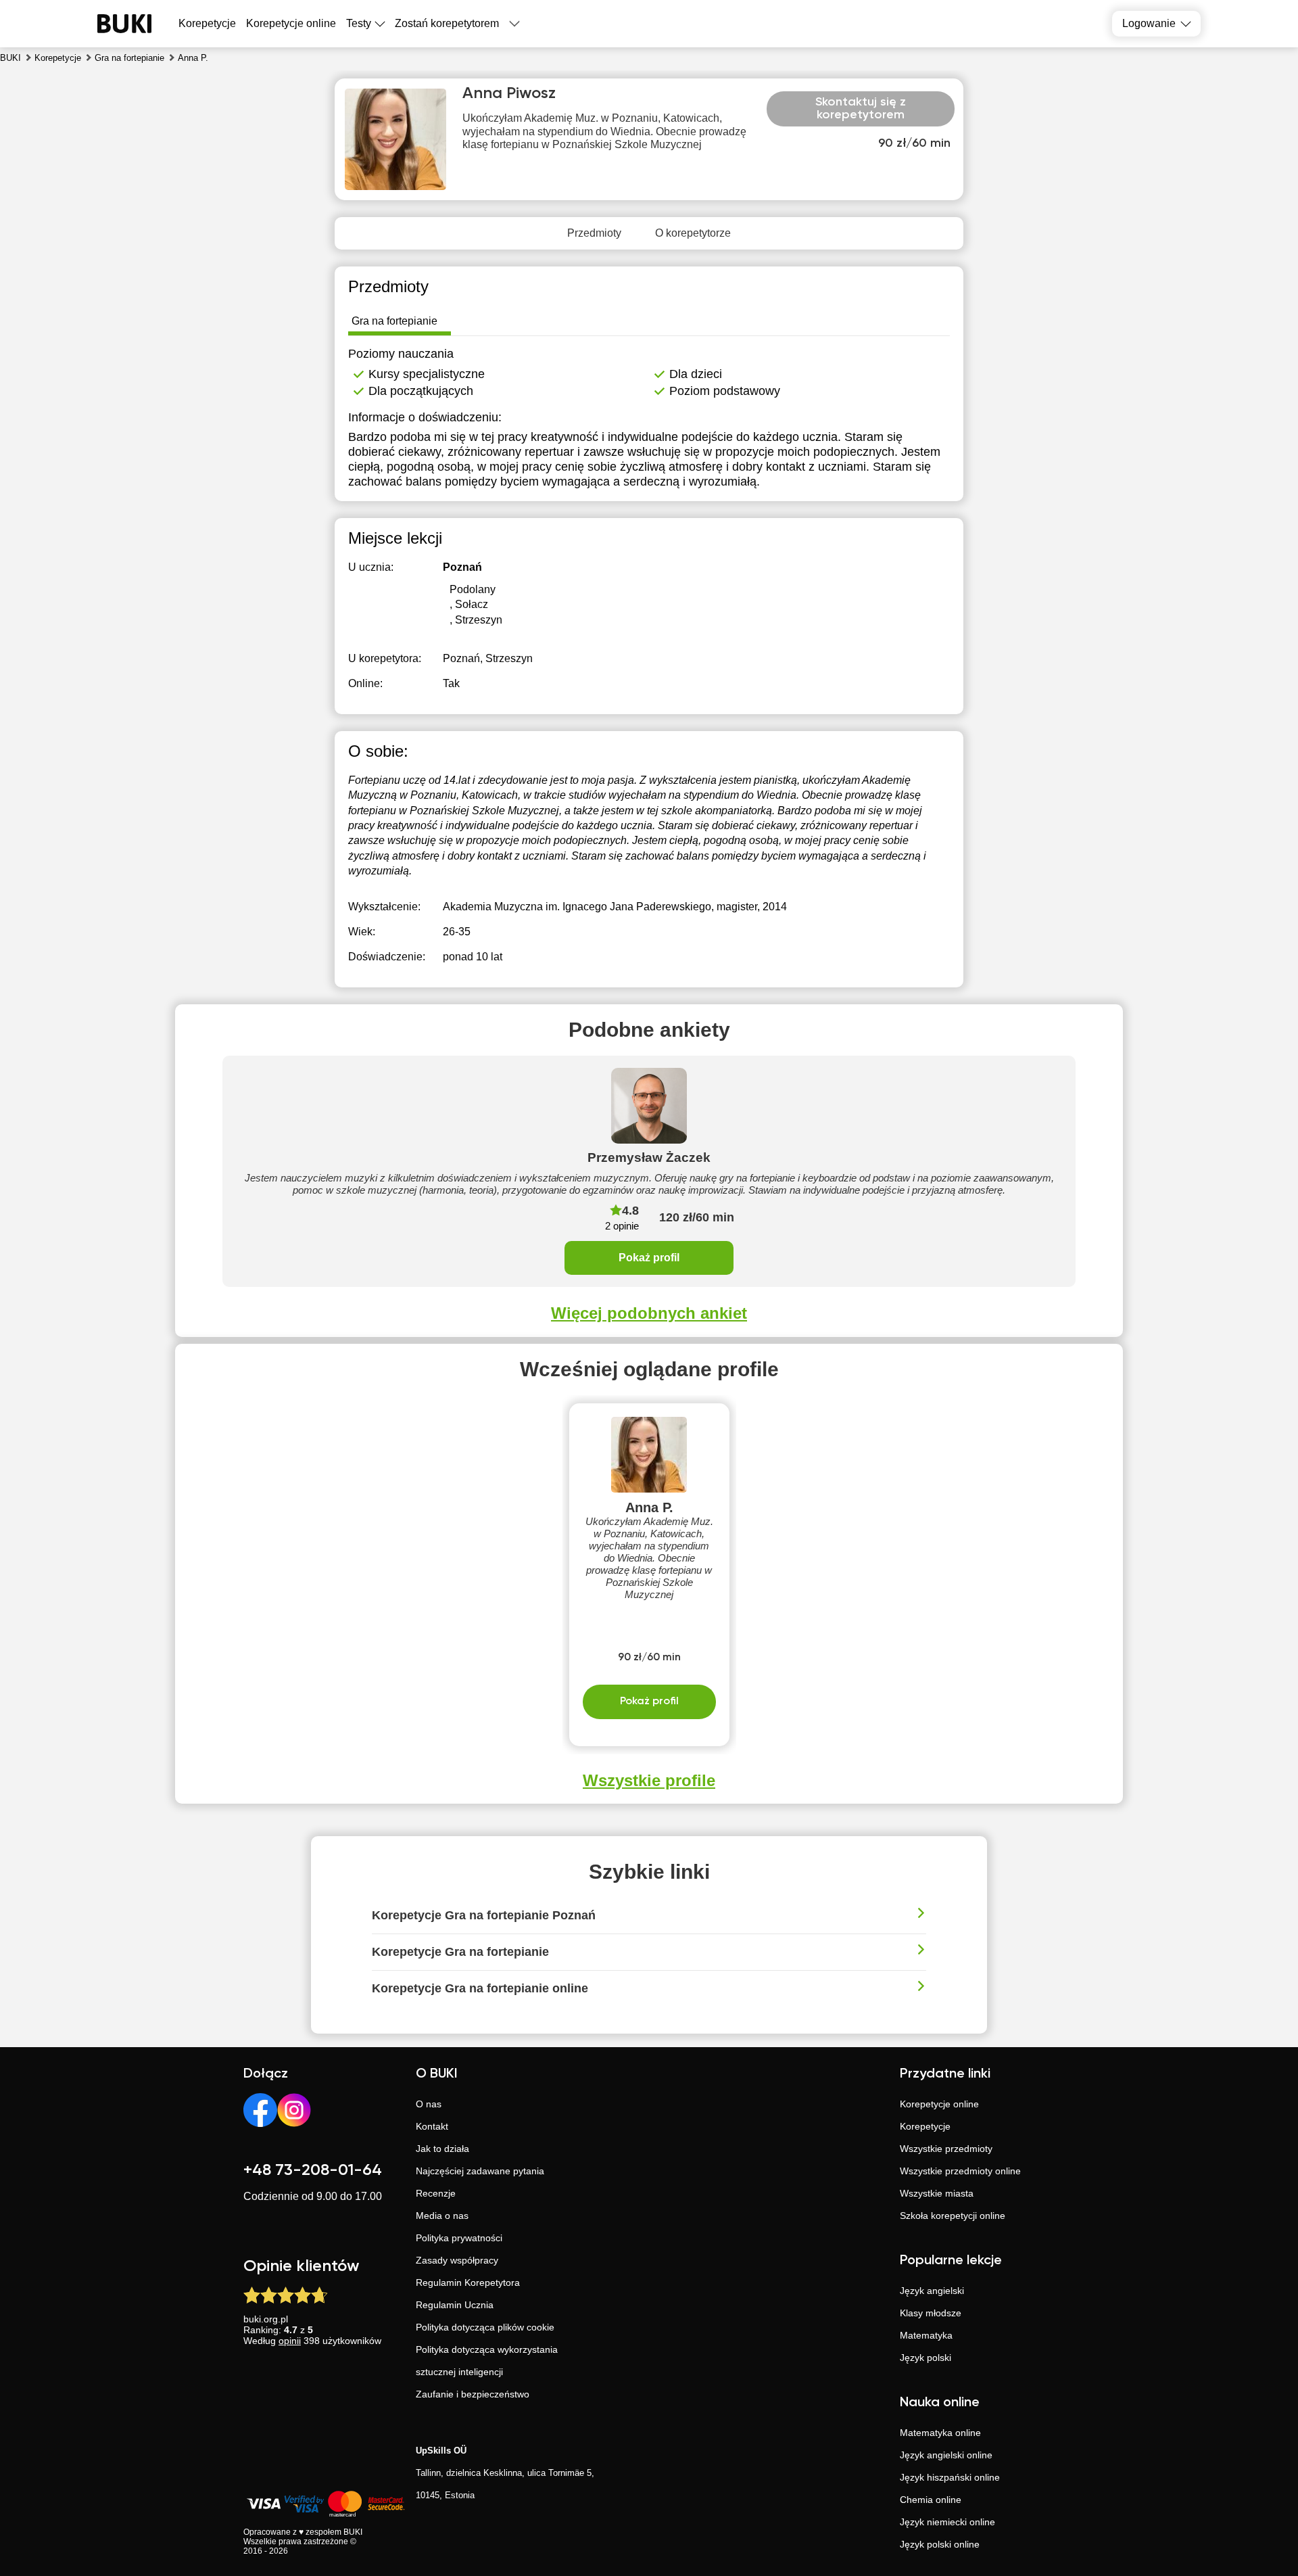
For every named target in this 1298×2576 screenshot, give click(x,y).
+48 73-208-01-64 (313, 2170)
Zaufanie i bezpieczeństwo (473, 2394)
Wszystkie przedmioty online (960, 2171)
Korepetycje (925, 2126)
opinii (290, 2341)
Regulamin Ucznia (455, 2305)
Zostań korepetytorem (447, 23)
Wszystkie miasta (937, 2193)
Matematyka (926, 2335)
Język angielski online (946, 2455)
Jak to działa (442, 2149)
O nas (429, 2104)
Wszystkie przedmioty (946, 2149)
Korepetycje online (291, 23)
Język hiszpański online (950, 2477)
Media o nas (442, 2216)
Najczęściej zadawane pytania (480, 2171)
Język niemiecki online (947, 2522)
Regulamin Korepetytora (468, 2282)
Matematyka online (940, 2433)
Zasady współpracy (457, 2260)
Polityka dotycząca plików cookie (485, 2327)
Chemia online (931, 2500)
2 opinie (622, 1226)
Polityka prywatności (459, 2238)
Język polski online (940, 2544)
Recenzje (436, 2193)
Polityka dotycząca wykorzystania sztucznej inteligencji (487, 2361)
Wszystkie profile (649, 1780)
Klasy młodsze (931, 2313)
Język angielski (932, 2291)
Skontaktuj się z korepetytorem (861, 109)
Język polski (926, 2358)
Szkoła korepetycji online (953, 2216)
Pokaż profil (649, 1258)
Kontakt (432, 2126)
